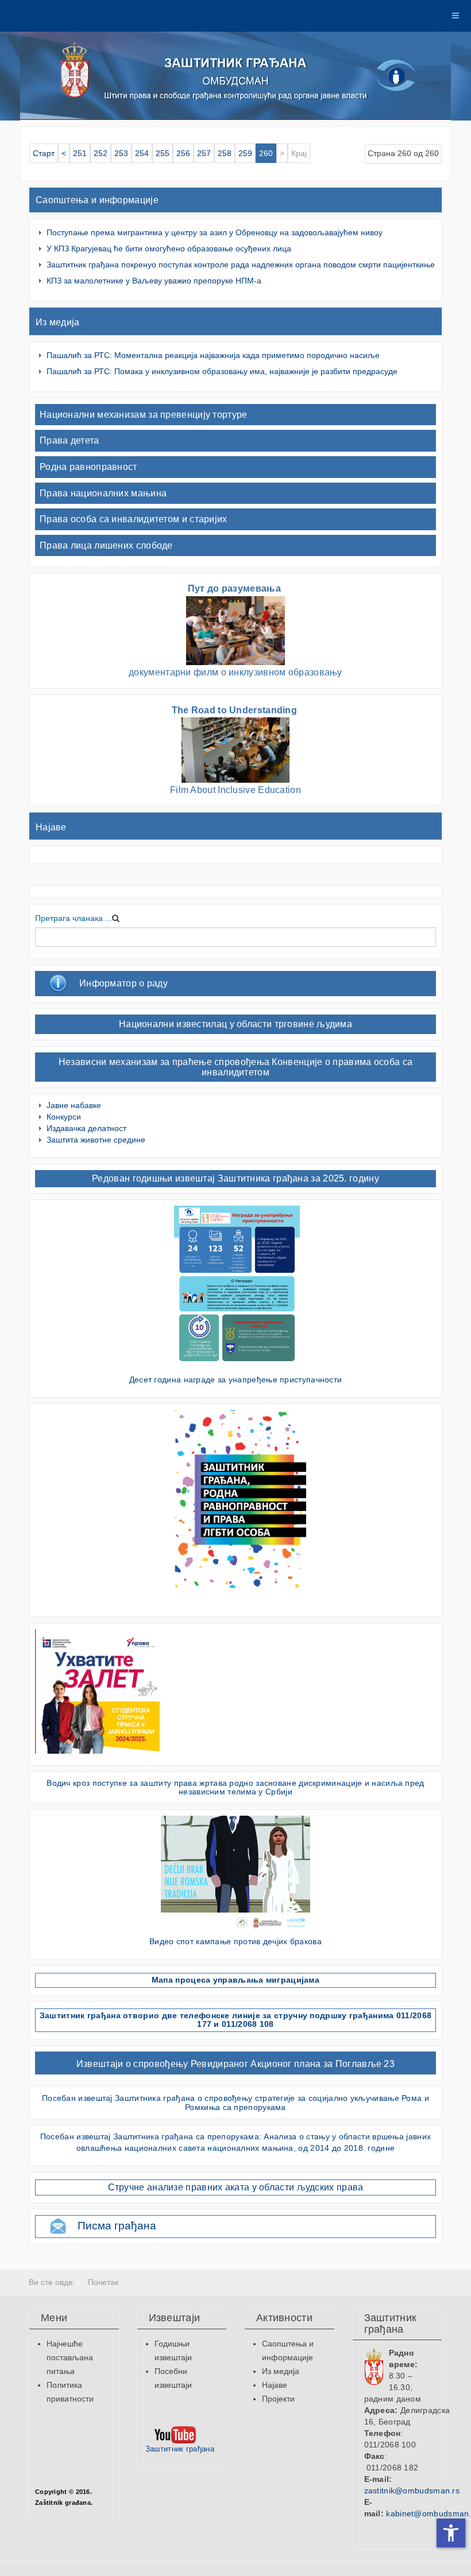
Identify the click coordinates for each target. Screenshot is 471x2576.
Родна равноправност (88, 467)
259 (245, 153)
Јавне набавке (74, 1105)
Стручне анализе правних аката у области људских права (236, 2187)
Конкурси (64, 1117)
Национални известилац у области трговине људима (235, 1024)
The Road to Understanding (236, 710)
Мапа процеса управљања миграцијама (235, 1980)
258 (225, 153)
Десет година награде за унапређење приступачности (236, 1380)
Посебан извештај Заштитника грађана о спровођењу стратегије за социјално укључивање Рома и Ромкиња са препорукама (235, 2102)
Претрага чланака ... (74, 918)
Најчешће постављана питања (70, 2357)
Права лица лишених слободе (106, 545)
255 (163, 153)
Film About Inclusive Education (235, 790)
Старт (44, 153)
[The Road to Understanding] (235, 749)
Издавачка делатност (86, 1128)
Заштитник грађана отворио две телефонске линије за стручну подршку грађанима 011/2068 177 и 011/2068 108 (236, 2020)
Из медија (58, 322)
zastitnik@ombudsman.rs (412, 2490)
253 (121, 153)
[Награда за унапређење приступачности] (237, 1286)
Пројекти (278, 2399)
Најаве (51, 827)
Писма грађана (117, 2226)
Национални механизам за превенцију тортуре (144, 415)
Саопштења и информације (97, 200)
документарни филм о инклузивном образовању (235, 672)
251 (80, 153)
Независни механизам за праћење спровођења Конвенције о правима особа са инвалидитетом (235, 1067)
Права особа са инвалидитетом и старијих (134, 519)
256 (183, 153)
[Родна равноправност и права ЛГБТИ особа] (237, 1498)
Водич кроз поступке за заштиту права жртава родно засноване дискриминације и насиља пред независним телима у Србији (235, 1787)
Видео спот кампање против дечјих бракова (235, 1941)
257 (204, 153)
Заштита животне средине (96, 1140)
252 (101, 153)
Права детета (70, 440)
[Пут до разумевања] (235, 630)
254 (142, 153)
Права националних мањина (103, 493)
